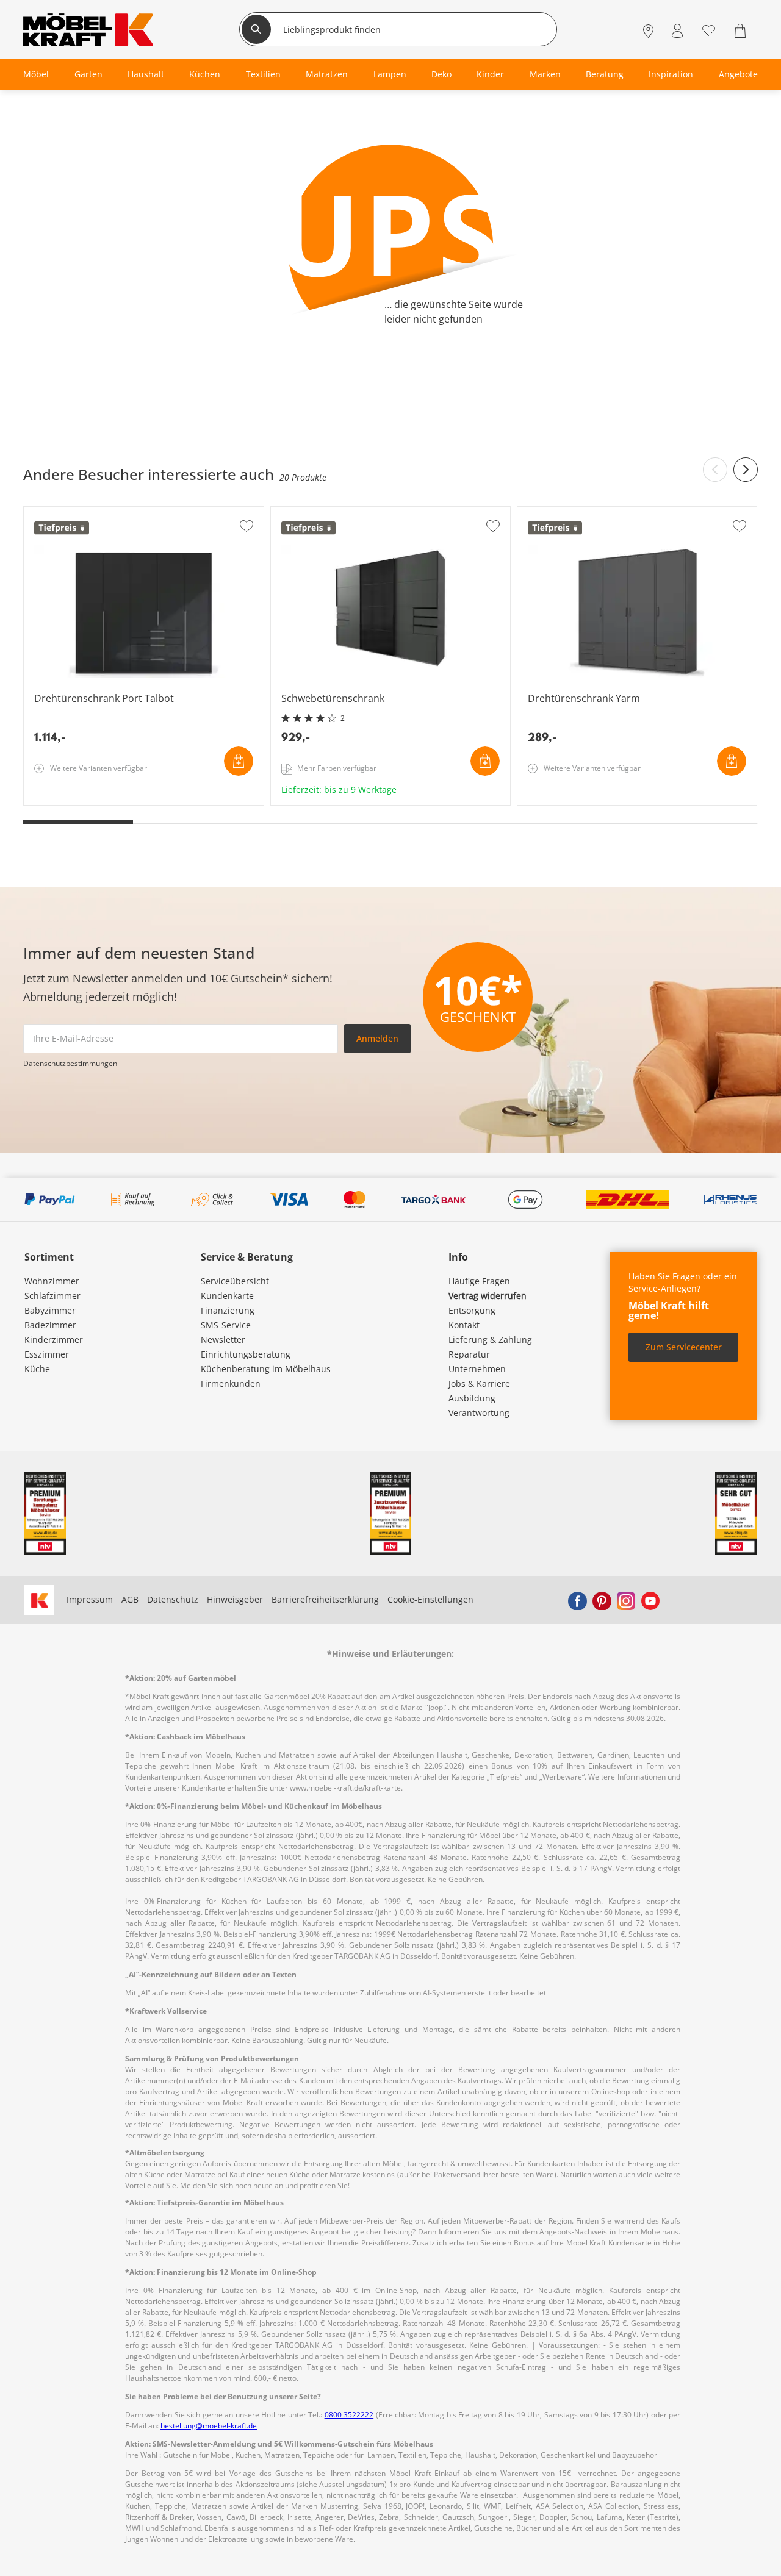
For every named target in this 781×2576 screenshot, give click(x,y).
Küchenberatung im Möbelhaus (266, 1369)
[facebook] (577, 1600)
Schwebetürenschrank (318, 801)
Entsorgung (472, 1310)
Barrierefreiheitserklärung (325, 1599)
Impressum (90, 1599)
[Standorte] (648, 31)
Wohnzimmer (52, 1281)
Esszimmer (47, 1354)
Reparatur (469, 1354)
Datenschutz (173, 1599)
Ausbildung (472, 1398)
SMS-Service (226, 1325)
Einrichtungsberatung (246, 1354)
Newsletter (223, 1340)
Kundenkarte (227, 1296)
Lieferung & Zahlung (490, 1340)
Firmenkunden (231, 1383)
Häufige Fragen (479, 1281)
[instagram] (626, 1600)
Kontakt (464, 1325)
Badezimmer (50, 1325)
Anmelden (377, 1038)
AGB (130, 1599)
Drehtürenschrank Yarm (568, 801)
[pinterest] (602, 1600)
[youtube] (650, 1600)
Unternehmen (477, 1369)
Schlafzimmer (52, 1296)
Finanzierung (228, 1310)
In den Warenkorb (239, 761)
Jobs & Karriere (479, 1383)
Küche (37, 1369)
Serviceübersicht (235, 1281)
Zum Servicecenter (684, 1347)
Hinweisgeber (235, 1599)
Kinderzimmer (54, 1340)
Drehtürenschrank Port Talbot (86, 801)
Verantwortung (479, 1413)
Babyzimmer (50, 1310)
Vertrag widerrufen (488, 1296)
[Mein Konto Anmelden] (677, 31)
